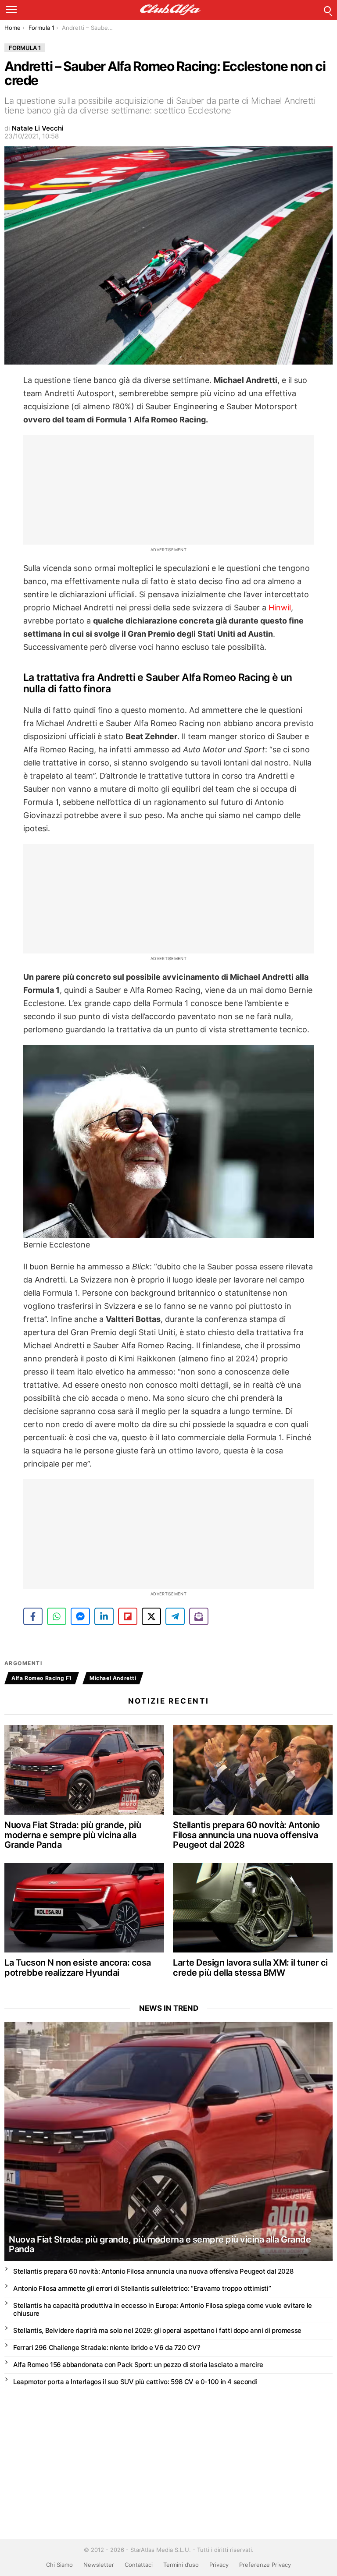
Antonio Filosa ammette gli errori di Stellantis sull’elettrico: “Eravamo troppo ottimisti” (142, 2288)
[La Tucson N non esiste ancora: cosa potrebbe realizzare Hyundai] (84, 1908)
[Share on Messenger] (80, 1616)
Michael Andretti (113, 1678)
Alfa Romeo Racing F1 (42, 1678)
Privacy (219, 2565)
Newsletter (99, 2565)
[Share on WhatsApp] (57, 1616)
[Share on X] (151, 1616)
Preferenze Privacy (265, 2565)
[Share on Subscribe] (199, 1616)
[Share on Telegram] (175, 1616)
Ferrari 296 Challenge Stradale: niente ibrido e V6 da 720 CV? (107, 2347)
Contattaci (139, 2565)
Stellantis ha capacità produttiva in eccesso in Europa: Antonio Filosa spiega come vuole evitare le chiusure (163, 2309)
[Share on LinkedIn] (104, 1616)
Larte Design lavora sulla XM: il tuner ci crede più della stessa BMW (250, 1968)
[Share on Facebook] (33, 1616)
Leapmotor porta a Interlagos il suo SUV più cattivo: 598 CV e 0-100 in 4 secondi (135, 2382)
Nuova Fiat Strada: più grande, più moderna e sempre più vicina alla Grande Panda (73, 1835)
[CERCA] (327, 10)
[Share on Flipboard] (128, 1616)
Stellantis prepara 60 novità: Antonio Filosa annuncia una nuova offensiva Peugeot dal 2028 (246, 1835)
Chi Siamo (59, 2565)
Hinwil (280, 608)
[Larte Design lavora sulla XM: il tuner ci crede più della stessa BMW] (253, 1908)
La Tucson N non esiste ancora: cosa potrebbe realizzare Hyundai (78, 1968)
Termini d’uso (181, 2565)
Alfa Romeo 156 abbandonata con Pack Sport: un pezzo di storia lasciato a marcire (138, 2365)
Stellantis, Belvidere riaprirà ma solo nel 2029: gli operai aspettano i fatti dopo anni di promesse (157, 2330)
